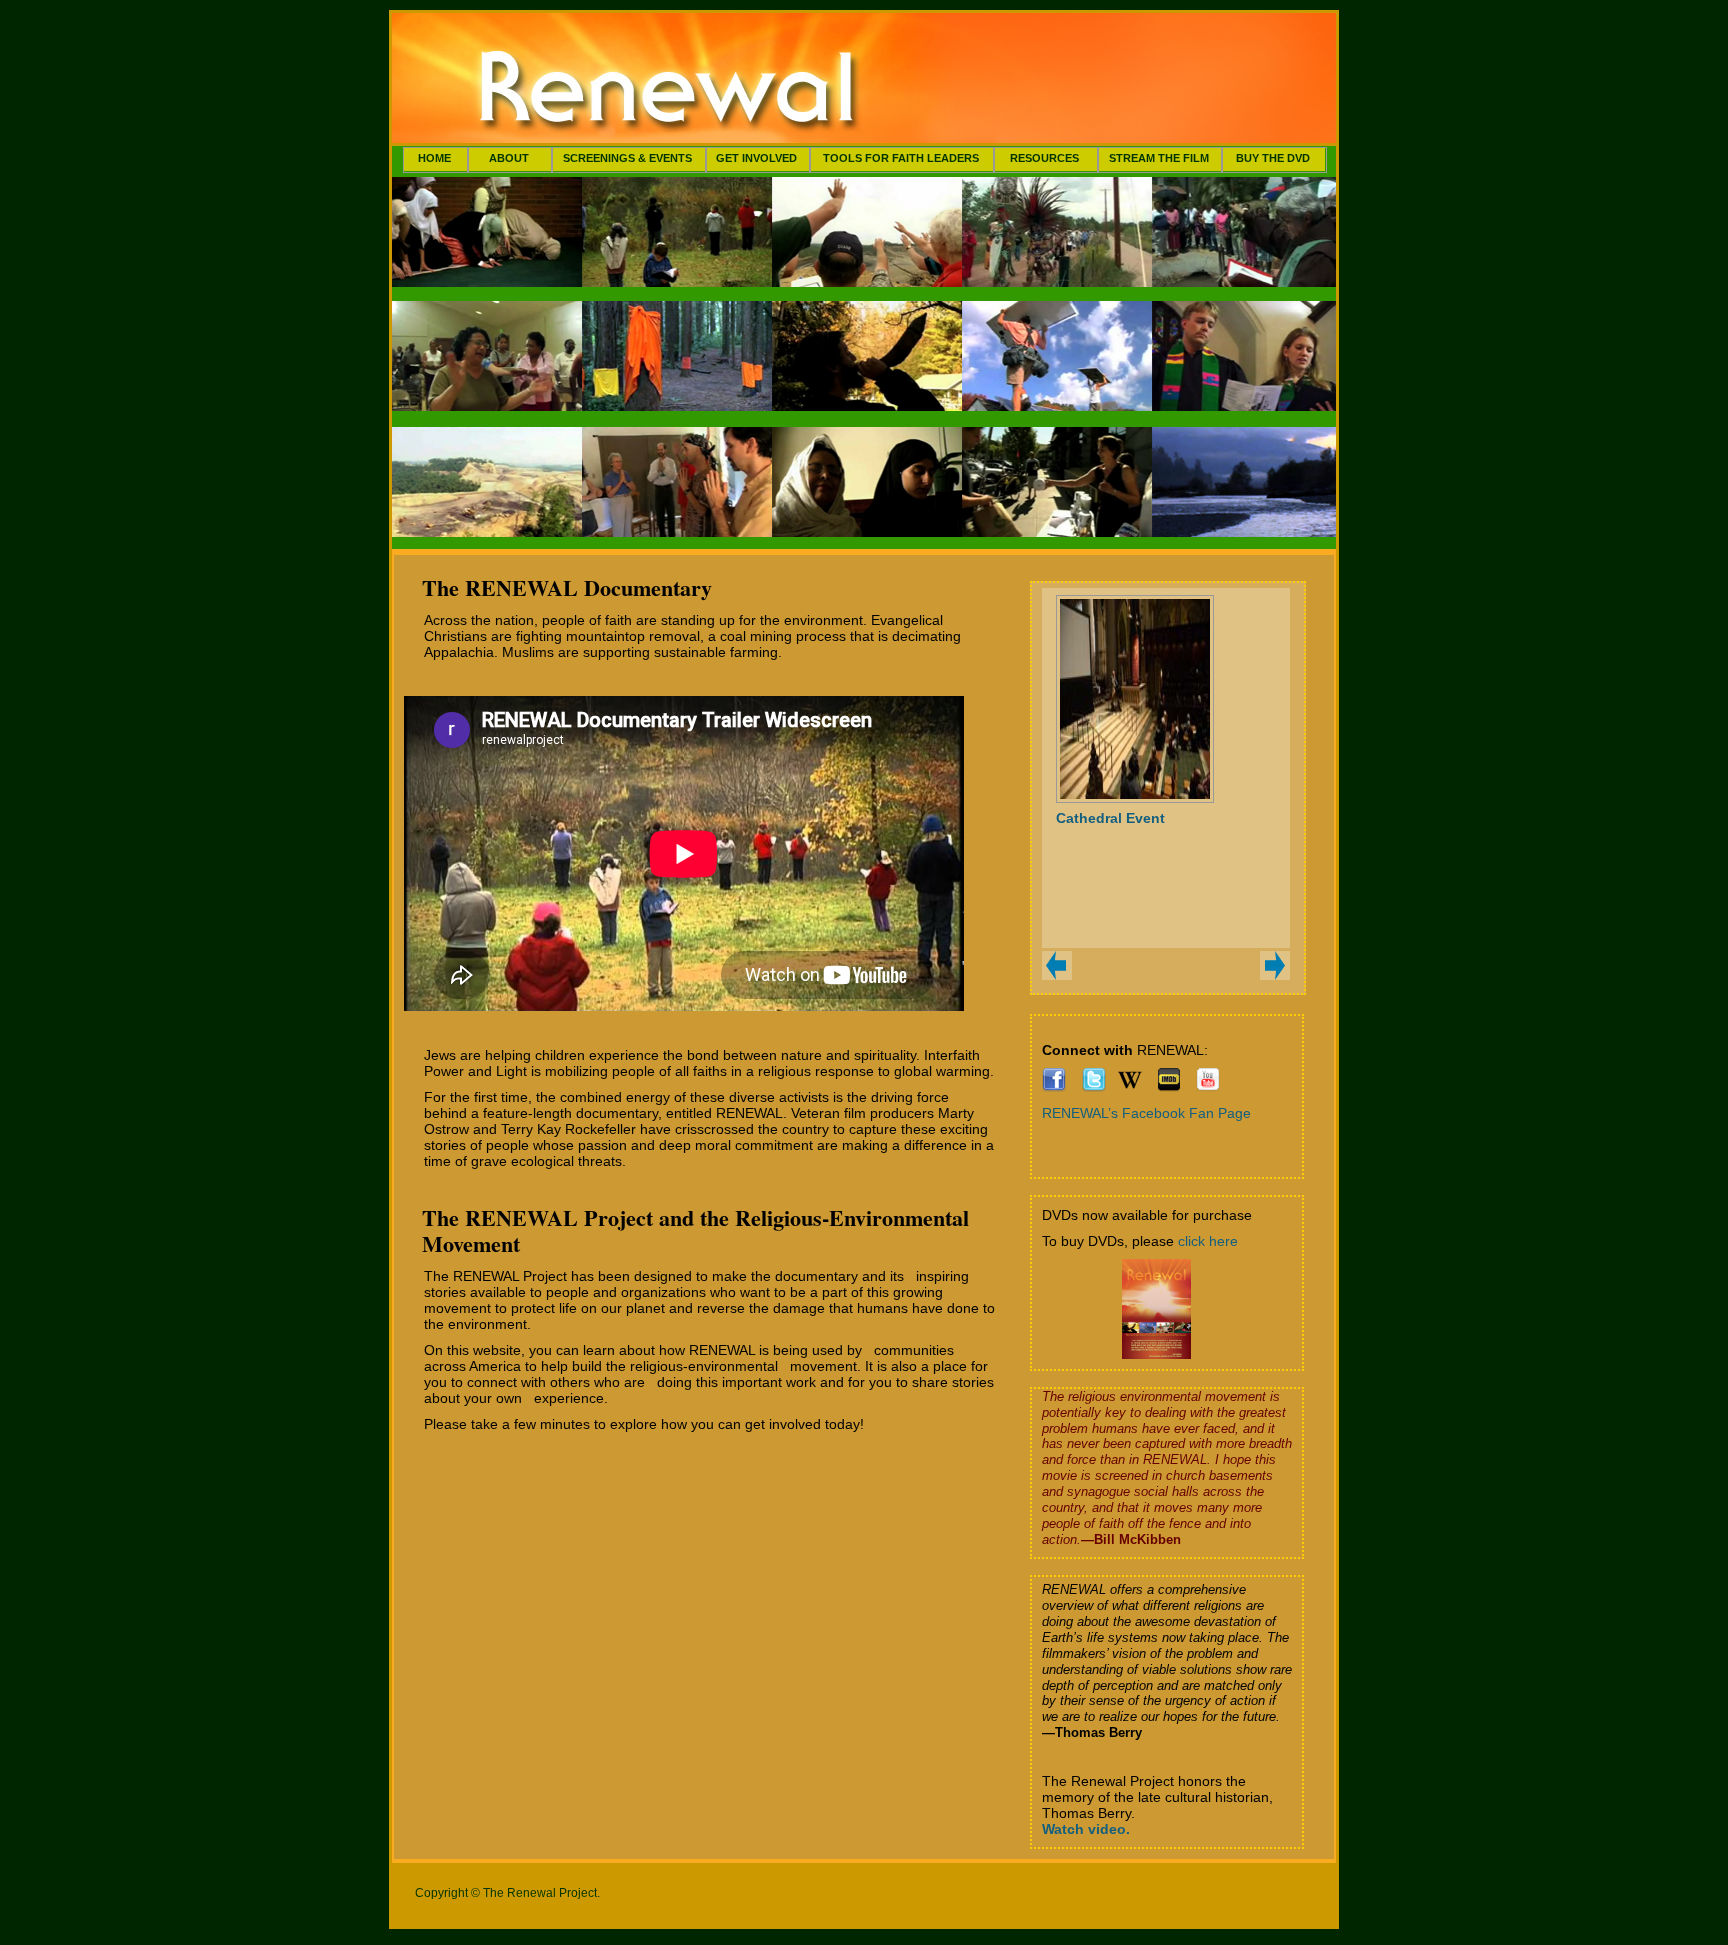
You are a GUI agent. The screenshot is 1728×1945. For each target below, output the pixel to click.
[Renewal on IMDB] (1169, 1087)
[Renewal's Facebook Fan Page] (1054, 1087)
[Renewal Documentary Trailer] (1208, 1087)
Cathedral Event (1110, 818)
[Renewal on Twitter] (1094, 1087)
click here (1208, 1241)
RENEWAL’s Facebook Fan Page (1146, 1113)
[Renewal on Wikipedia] (1130, 1087)
